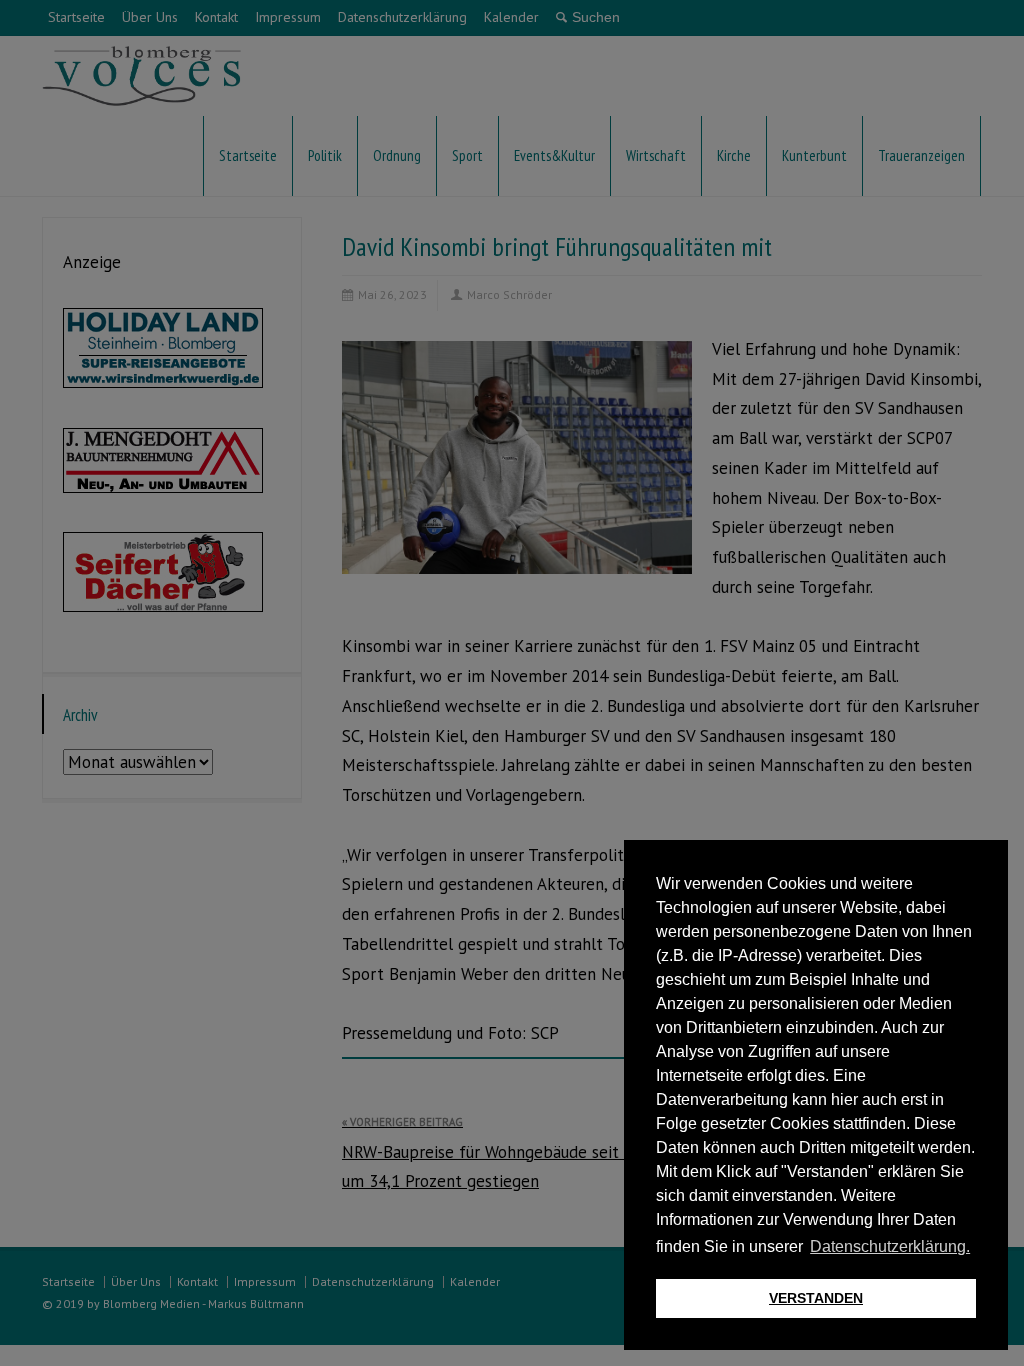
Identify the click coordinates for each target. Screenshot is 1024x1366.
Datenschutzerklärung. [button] (890, 1246)
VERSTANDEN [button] (816, 1298)
